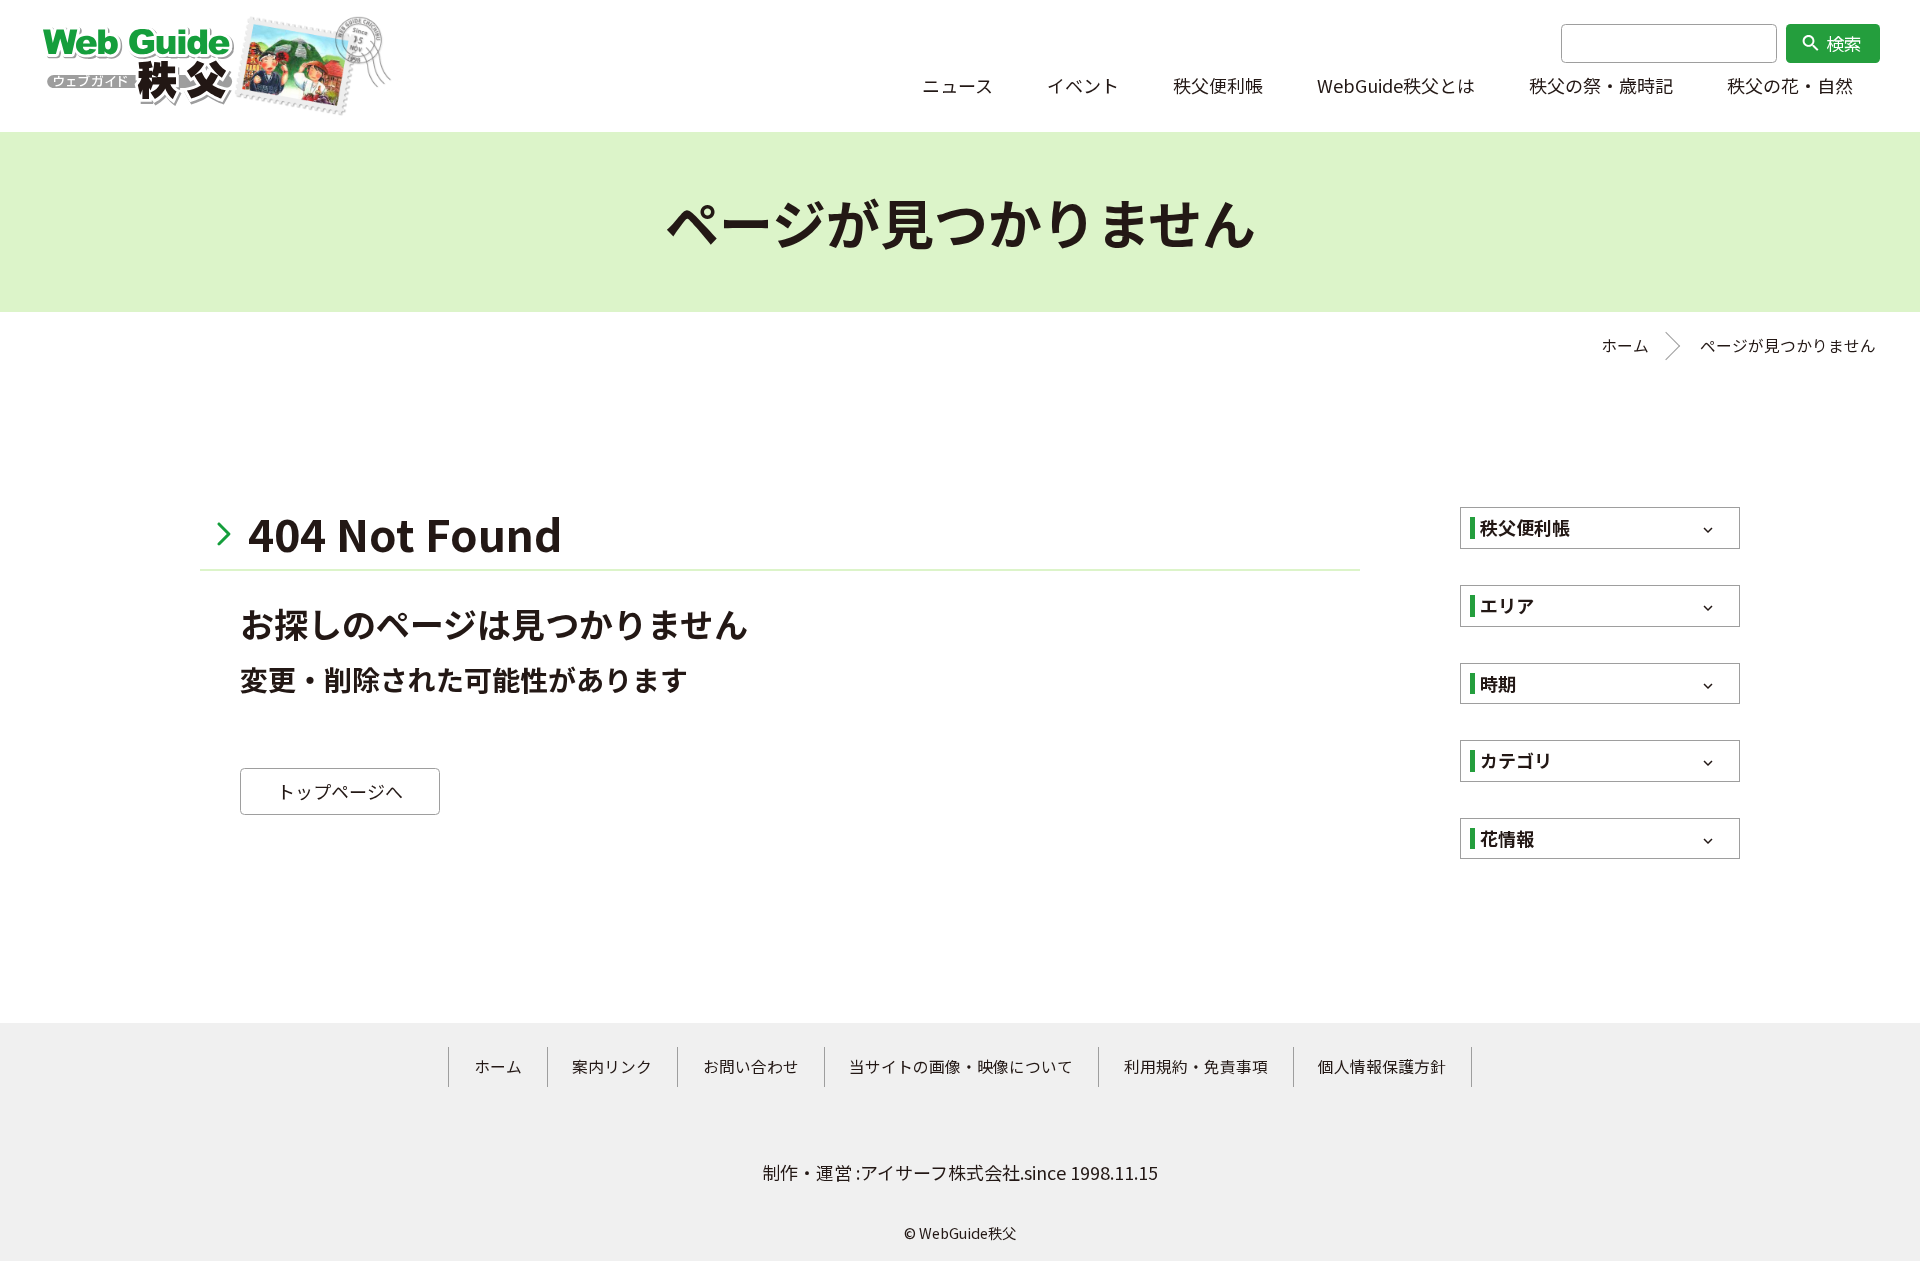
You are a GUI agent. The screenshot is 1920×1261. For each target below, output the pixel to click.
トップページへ (340, 791)
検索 (1831, 43)
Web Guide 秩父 (137, 66)
